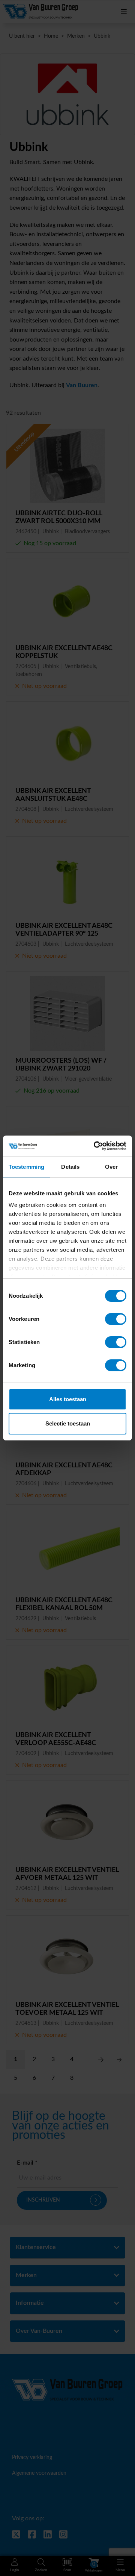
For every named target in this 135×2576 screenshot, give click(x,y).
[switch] (116, 1319)
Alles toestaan (68, 1399)
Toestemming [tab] (26, 1167)
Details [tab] (70, 1167)
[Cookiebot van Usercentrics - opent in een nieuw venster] (95, 1146)
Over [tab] (111, 1167)
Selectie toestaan (68, 1423)
